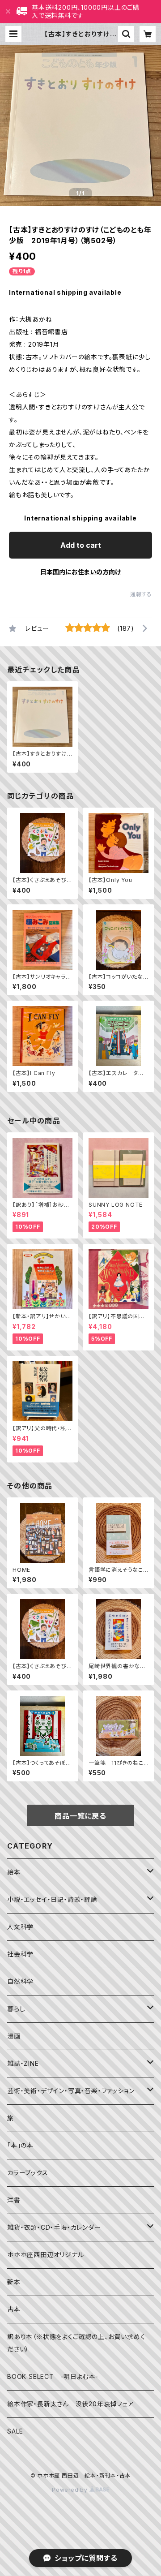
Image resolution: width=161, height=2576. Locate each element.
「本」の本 (20, 2145)
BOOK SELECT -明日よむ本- (53, 2376)
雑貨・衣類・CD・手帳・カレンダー (54, 2227)
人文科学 (20, 1927)
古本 (14, 2309)
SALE (15, 2431)
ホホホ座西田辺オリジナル (46, 2255)
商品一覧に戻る (80, 1816)
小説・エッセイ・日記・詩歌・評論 (52, 1899)
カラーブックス (28, 2173)
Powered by (71, 2490)
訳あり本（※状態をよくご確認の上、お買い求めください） (76, 2343)
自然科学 (20, 1981)
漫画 (14, 2036)
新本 (14, 2282)
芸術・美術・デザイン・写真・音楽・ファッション (71, 2091)
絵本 (14, 1872)
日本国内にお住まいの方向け (80, 572)
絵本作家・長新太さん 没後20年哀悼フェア (71, 2404)
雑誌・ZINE (23, 2063)
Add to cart (81, 545)
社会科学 (20, 1954)
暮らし (16, 2009)
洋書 (14, 2200)
